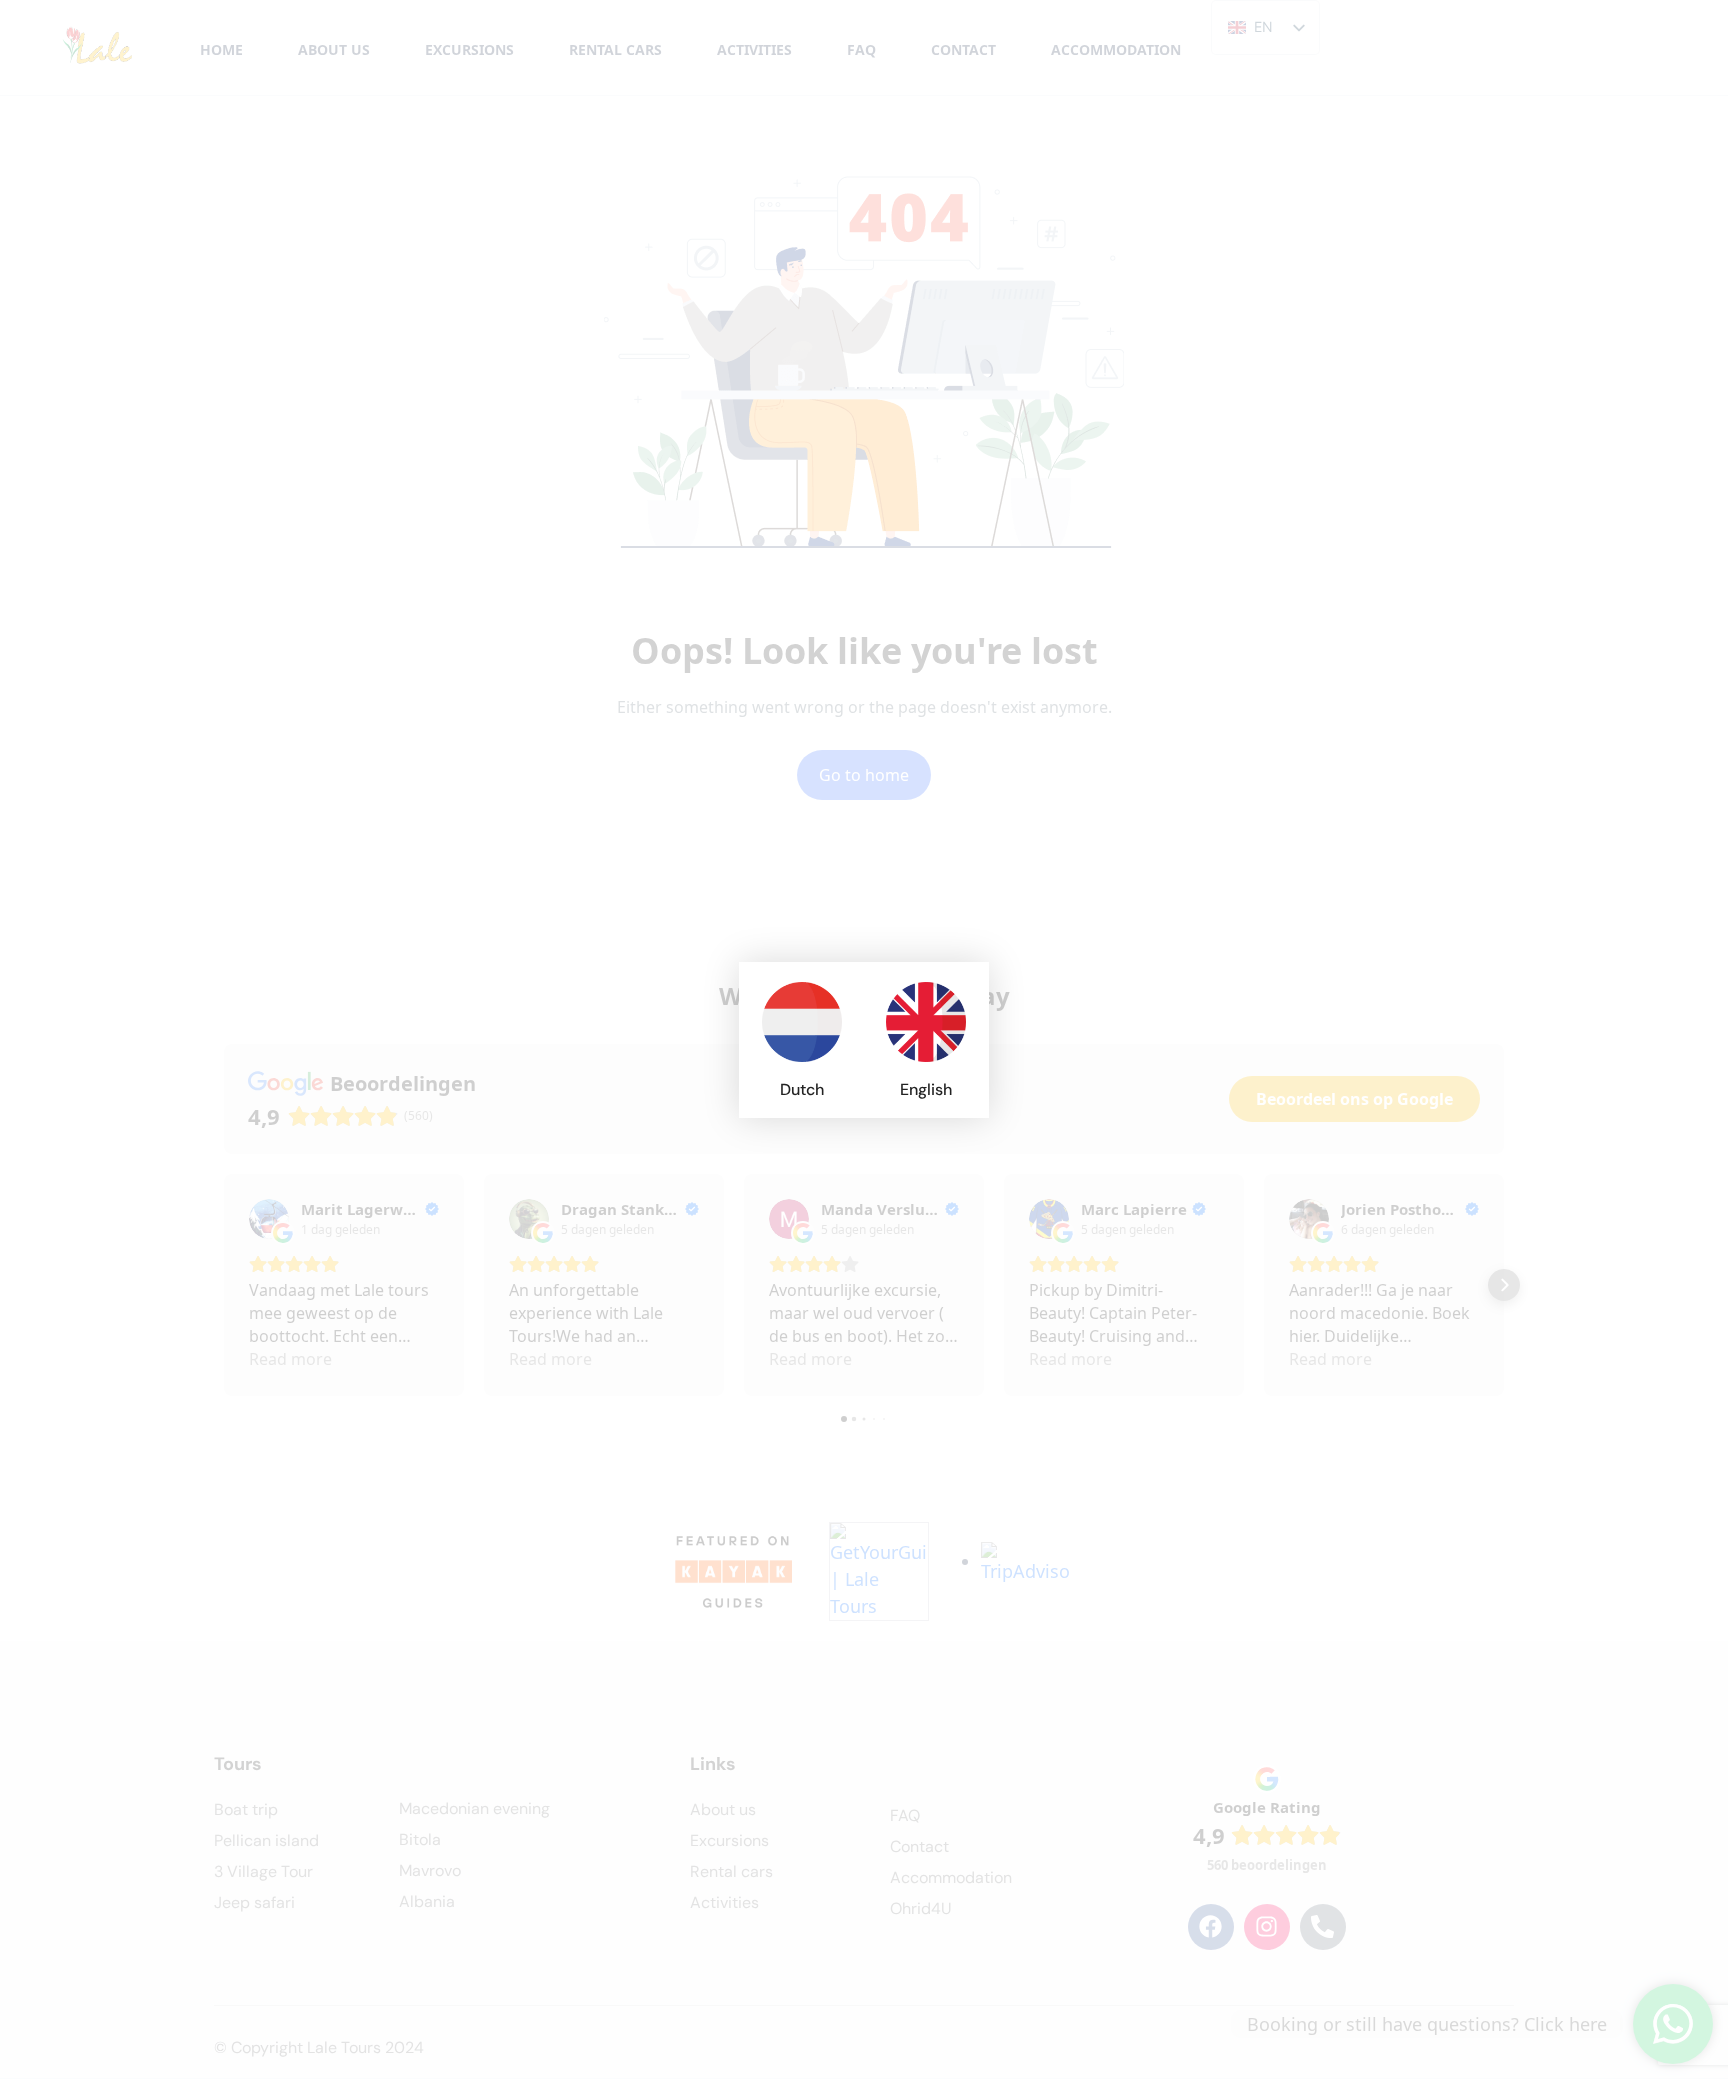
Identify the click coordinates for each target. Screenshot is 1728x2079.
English (926, 1089)
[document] (864, 1039)
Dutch (802, 1089)
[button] (961, 989)
